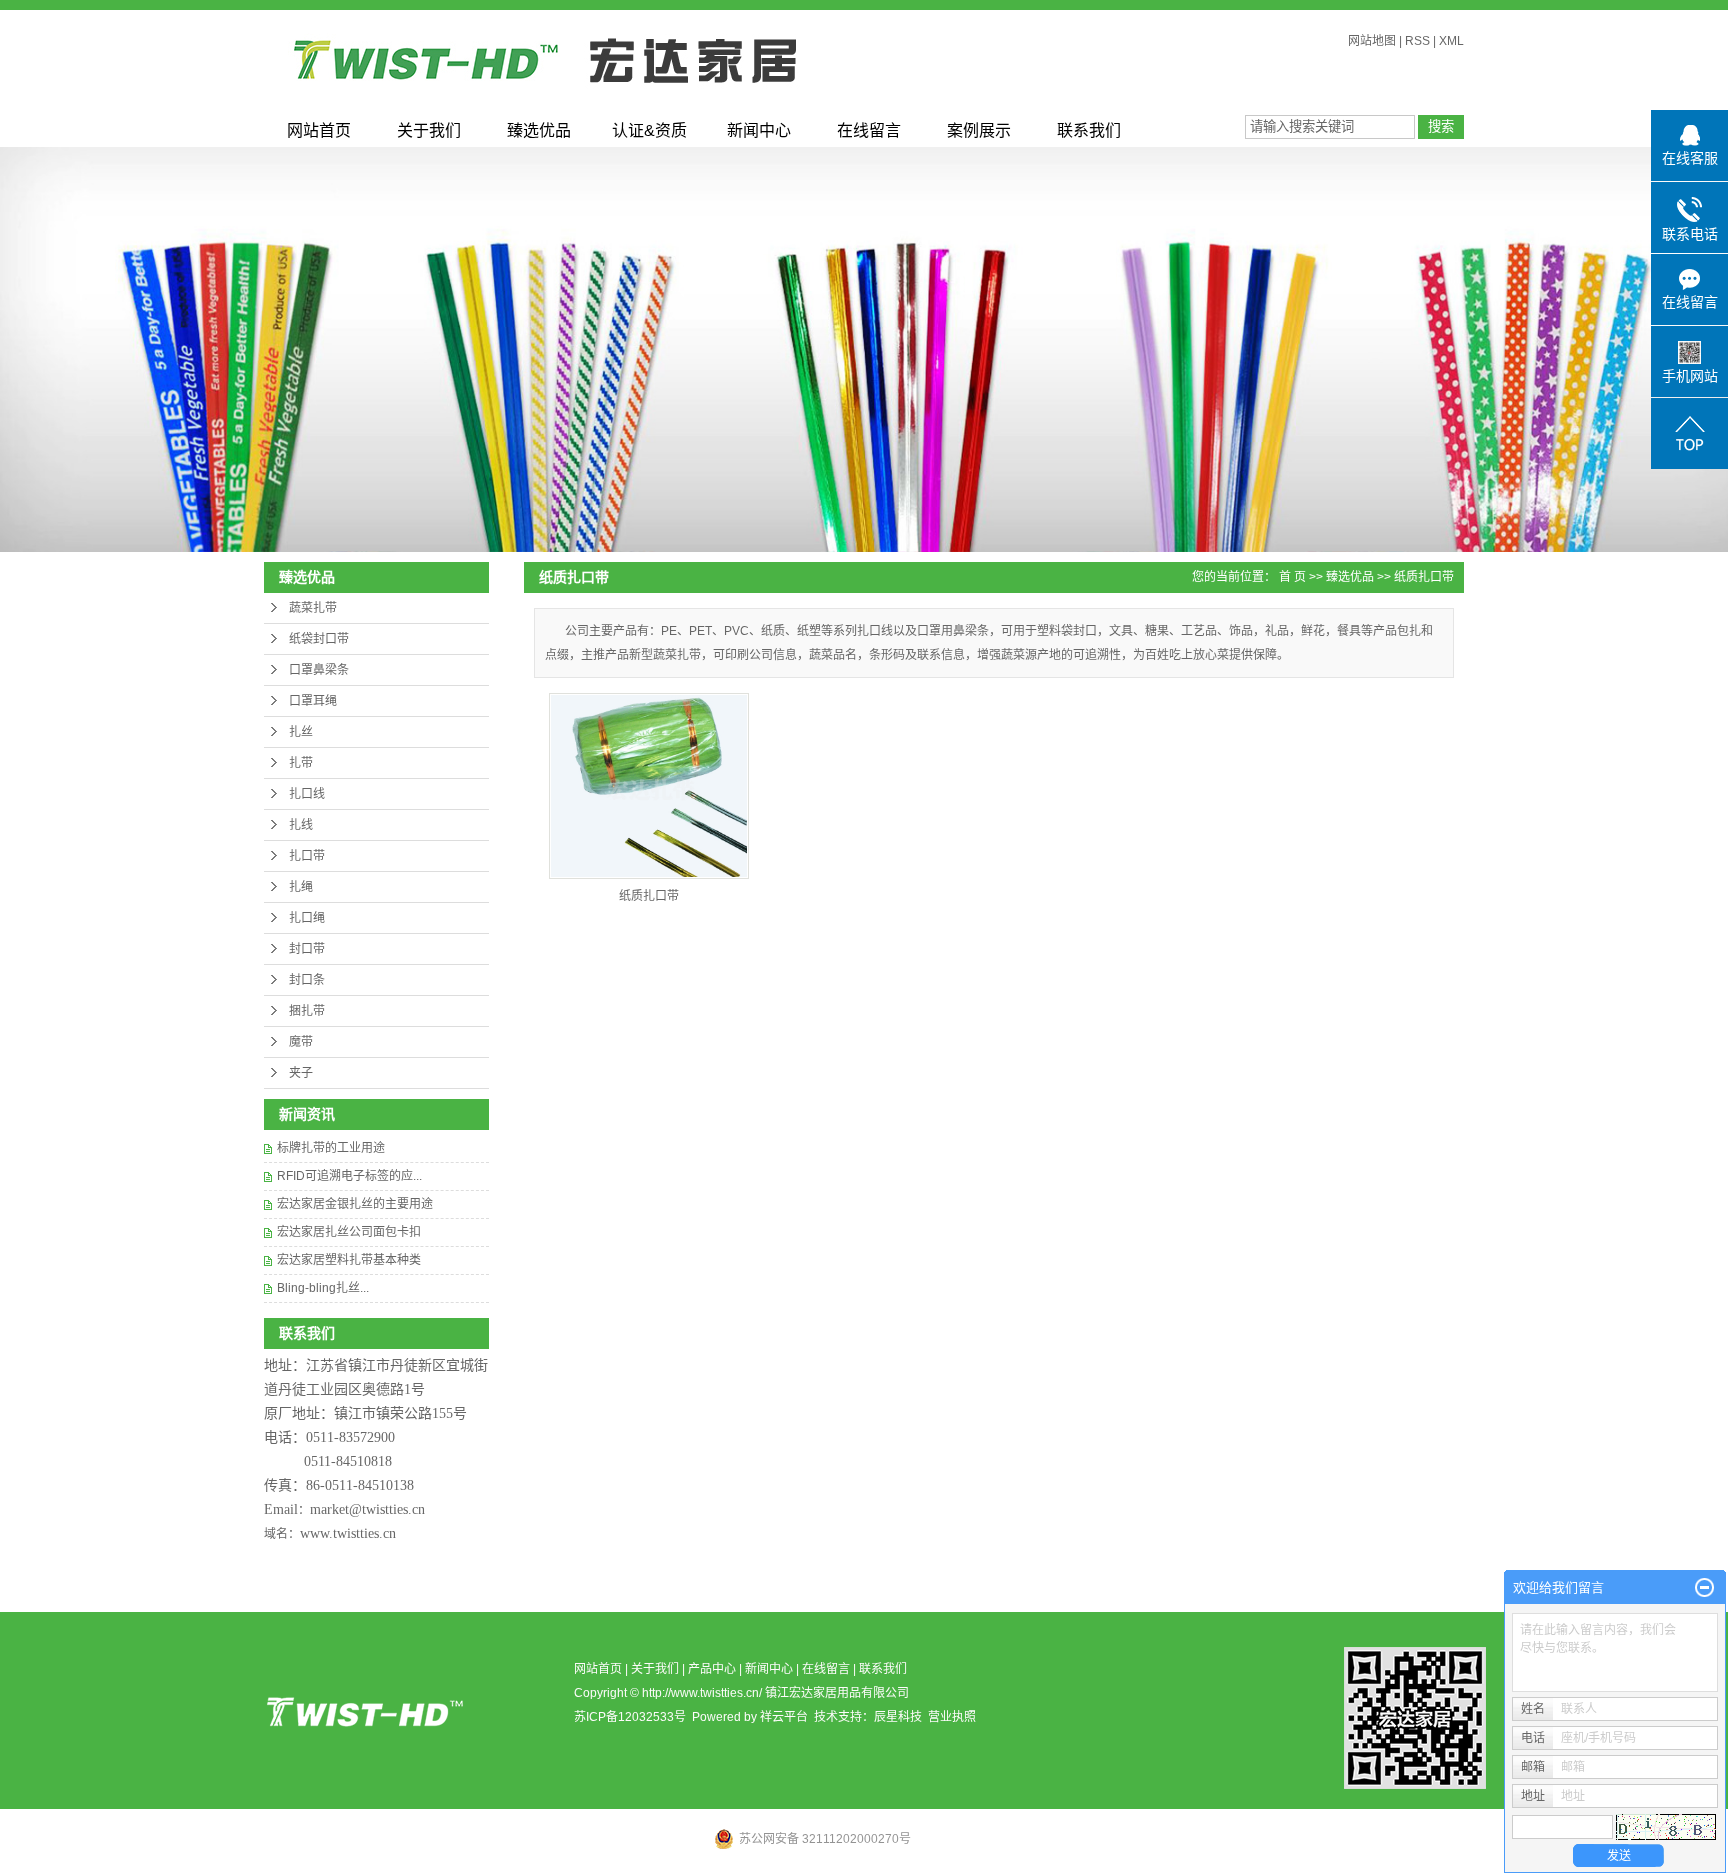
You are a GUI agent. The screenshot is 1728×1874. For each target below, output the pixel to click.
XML (1451, 41)
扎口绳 (307, 918)
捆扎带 (307, 1011)
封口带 (307, 949)
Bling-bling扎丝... (323, 1288)
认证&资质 (649, 130)
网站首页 (319, 130)
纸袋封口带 (319, 639)
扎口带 (307, 856)
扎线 (301, 825)
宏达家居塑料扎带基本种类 (349, 1260)
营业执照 (952, 1717)
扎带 (301, 763)
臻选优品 (539, 130)
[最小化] (1704, 1588)
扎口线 (307, 794)
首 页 (1292, 577)
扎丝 (301, 732)
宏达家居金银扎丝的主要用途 (355, 1204)
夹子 (301, 1073)
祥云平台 (784, 1717)
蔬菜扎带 (313, 608)
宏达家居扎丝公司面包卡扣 (349, 1232)
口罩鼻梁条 (319, 670)
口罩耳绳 (313, 701)
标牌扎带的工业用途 (331, 1148)
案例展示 (979, 130)
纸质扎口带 (1424, 577)
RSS (1417, 41)
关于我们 (429, 130)
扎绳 (301, 887)
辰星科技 (898, 1717)
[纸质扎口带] (649, 786)
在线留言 (869, 130)
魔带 (301, 1042)
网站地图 (1372, 41)
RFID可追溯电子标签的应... (349, 1176)
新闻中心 (759, 130)
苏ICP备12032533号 (630, 1717)
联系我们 (1089, 130)
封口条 (307, 980)
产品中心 (712, 1669)
